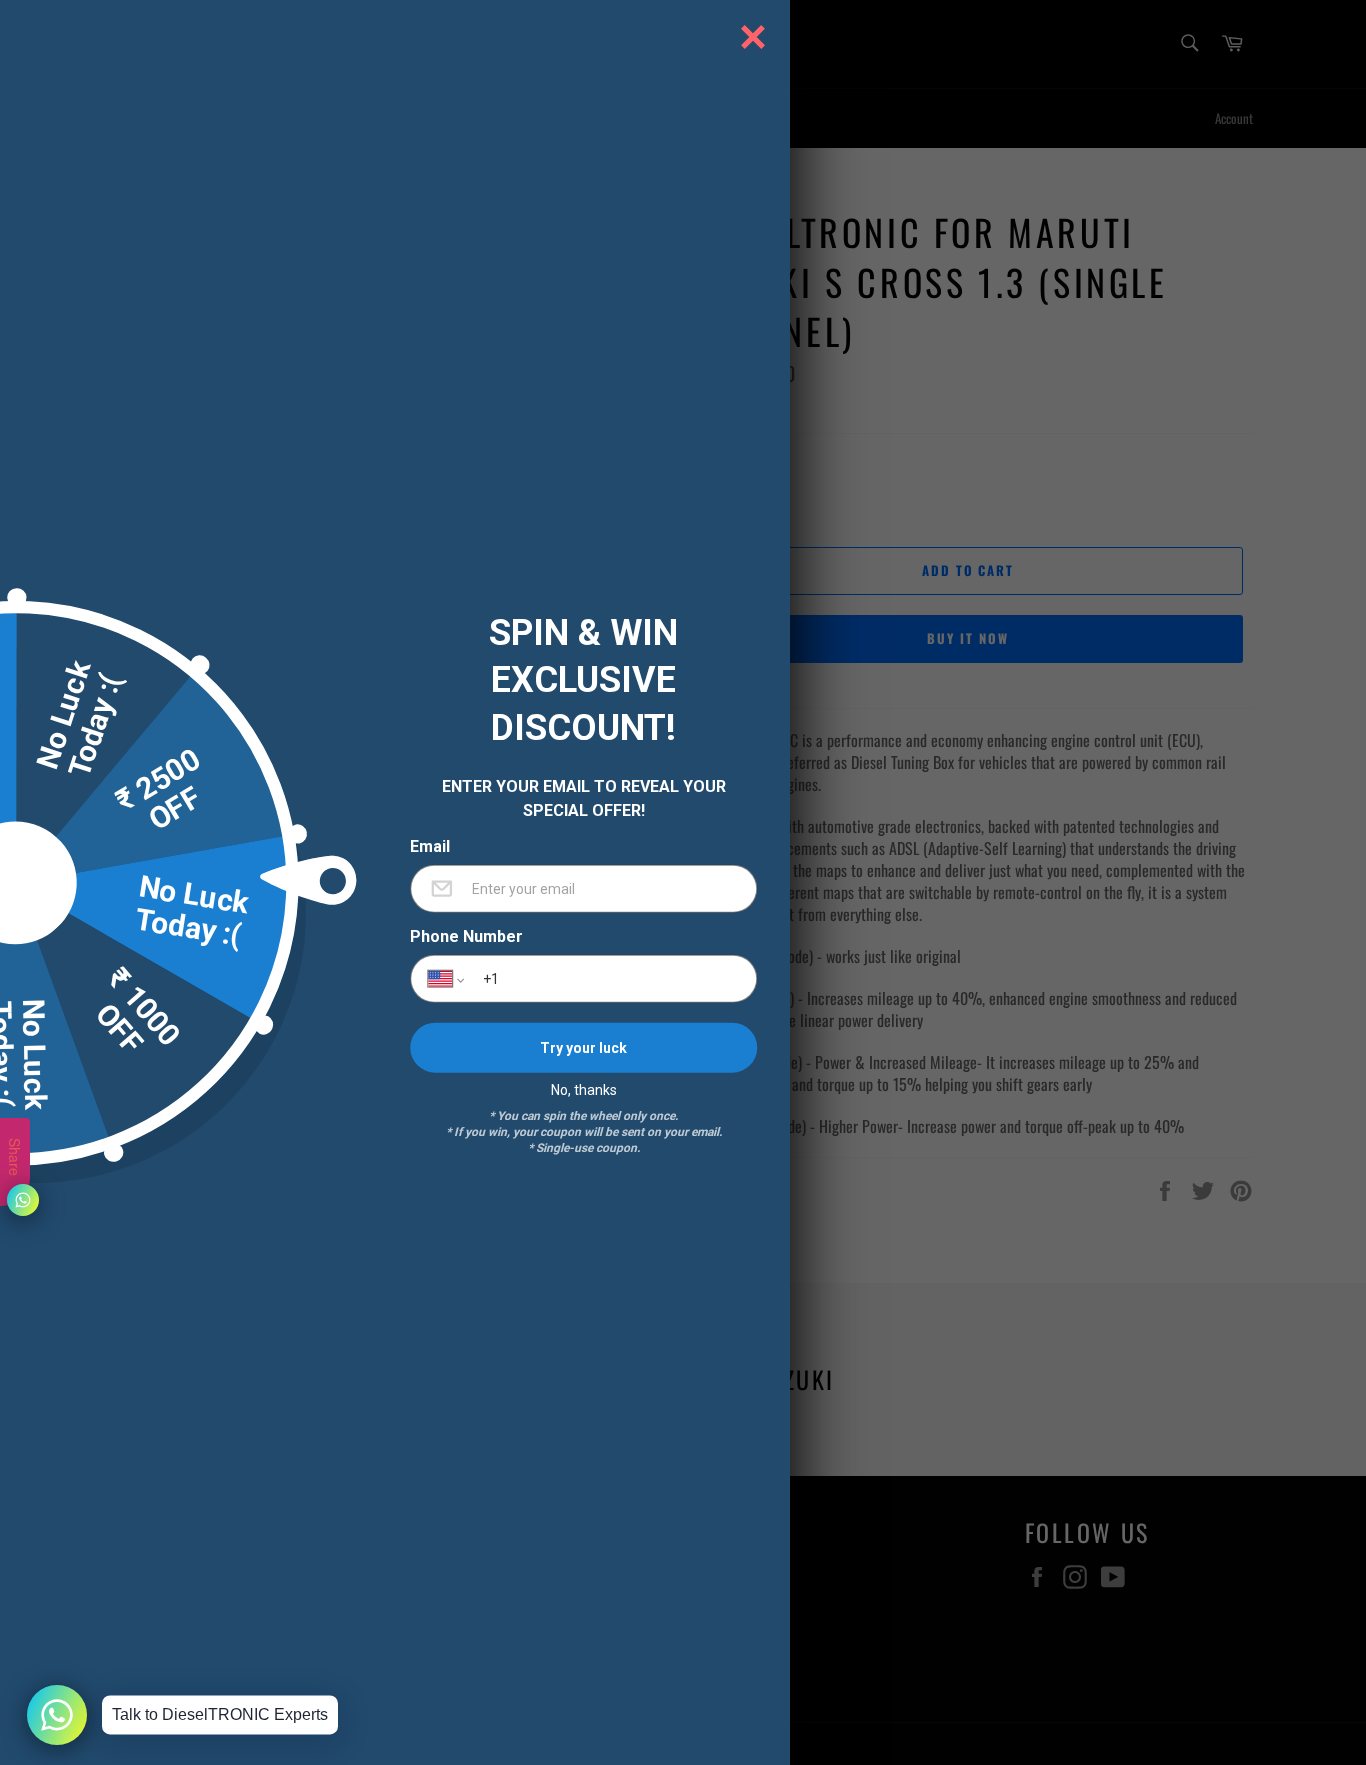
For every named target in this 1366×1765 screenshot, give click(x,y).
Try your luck (583, 1047)
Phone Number (466, 937)
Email (430, 847)
